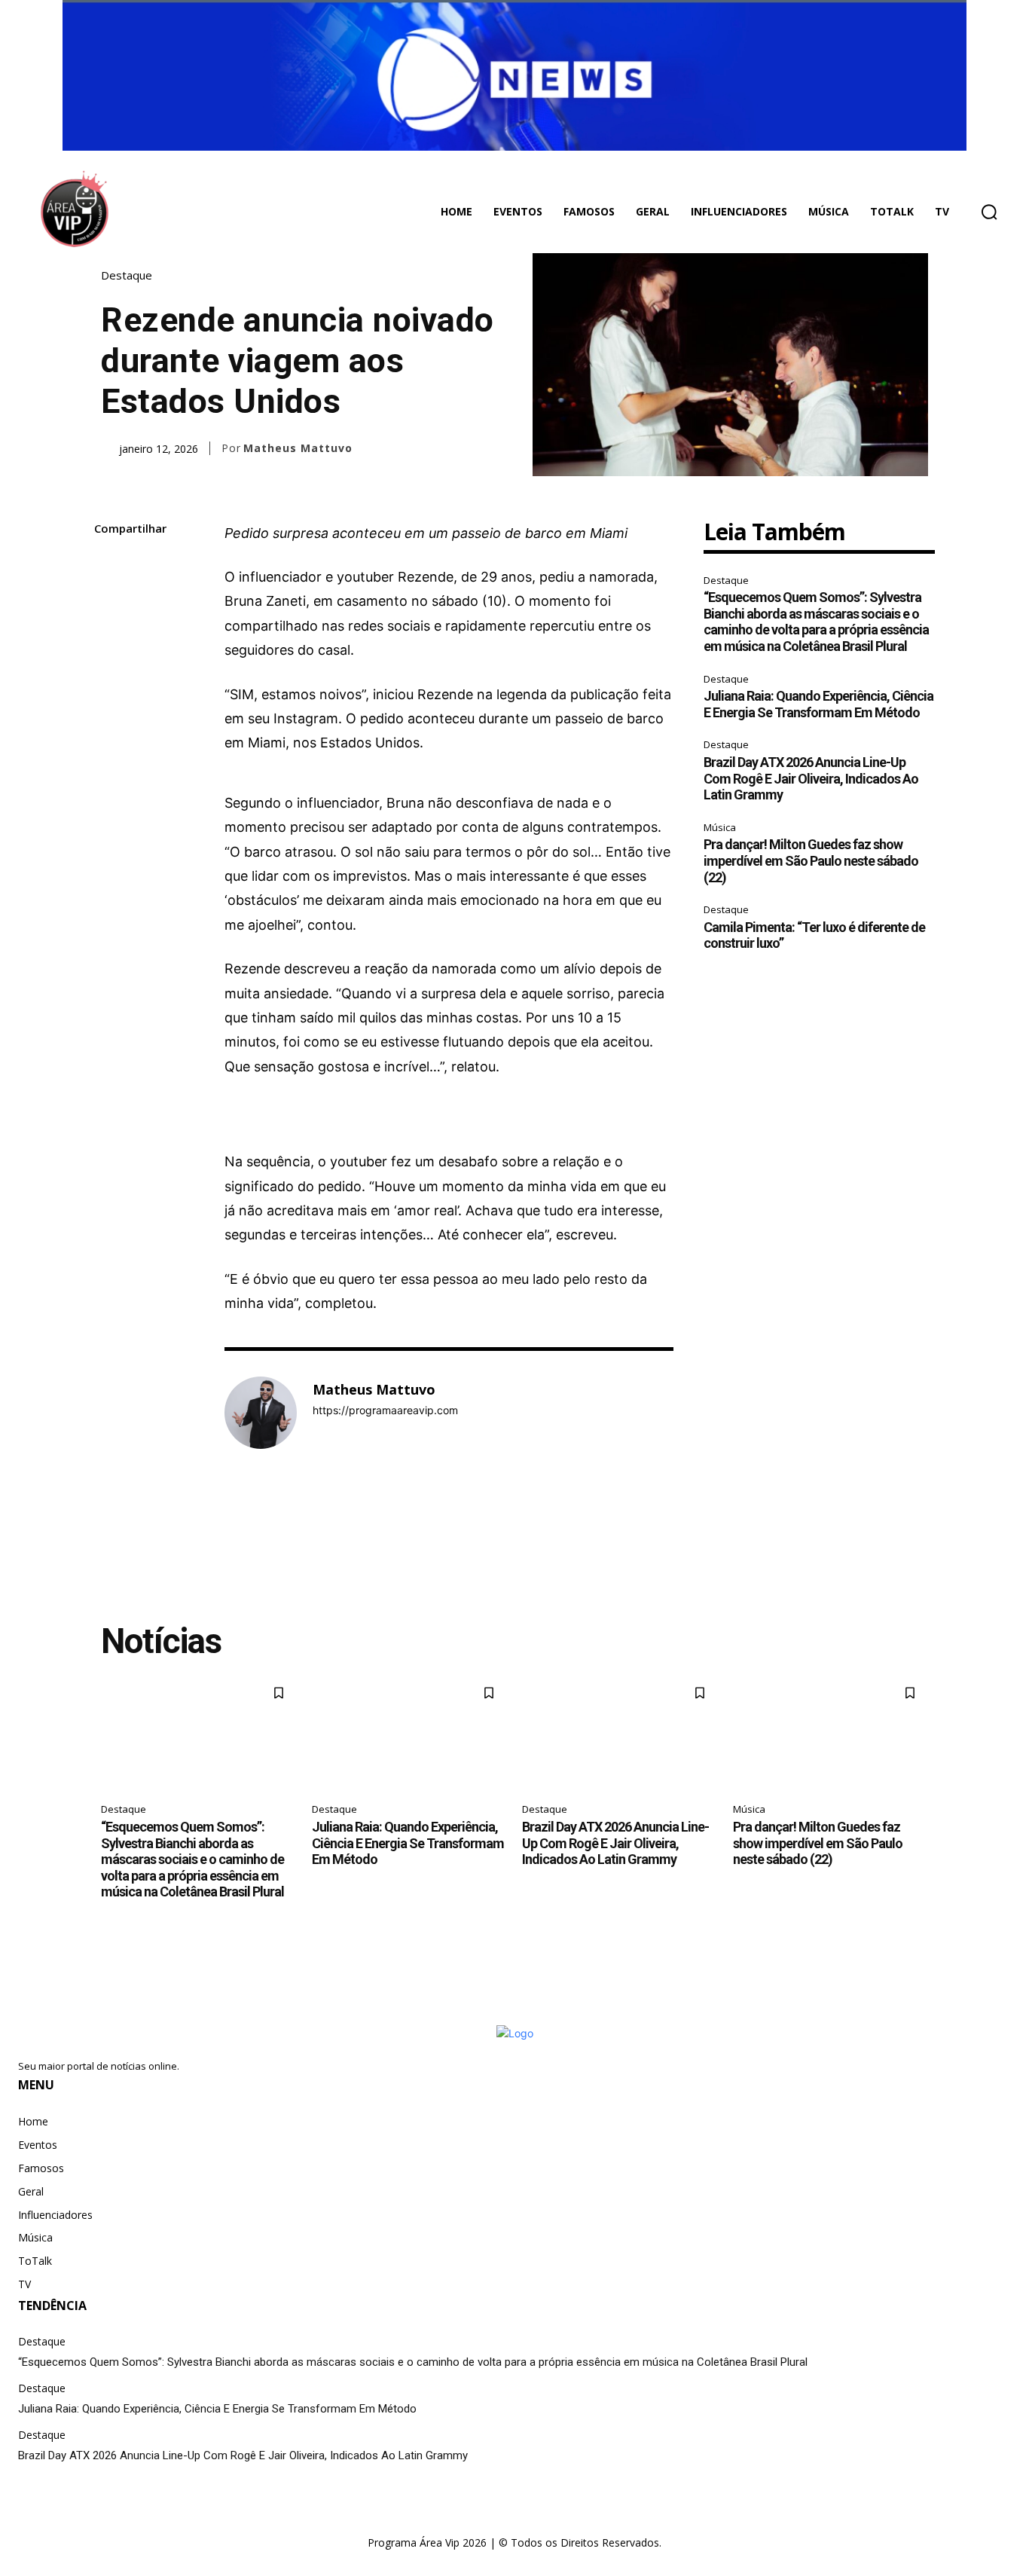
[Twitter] (109, 600)
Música (720, 827)
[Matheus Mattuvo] (261, 1413)
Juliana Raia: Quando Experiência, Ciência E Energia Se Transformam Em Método (818, 704)
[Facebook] (109, 565)
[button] (989, 212)
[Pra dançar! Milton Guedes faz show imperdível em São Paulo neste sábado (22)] (831, 1734)
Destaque (127, 275)
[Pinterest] (109, 636)
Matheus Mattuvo (298, 448)
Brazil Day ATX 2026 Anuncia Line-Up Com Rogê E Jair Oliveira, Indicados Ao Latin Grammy (811, 778)
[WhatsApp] (109, 671)
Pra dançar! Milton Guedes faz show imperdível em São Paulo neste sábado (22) (811, 860)
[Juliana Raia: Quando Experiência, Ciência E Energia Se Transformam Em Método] (410, 1734)
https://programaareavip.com (385, 1410)
